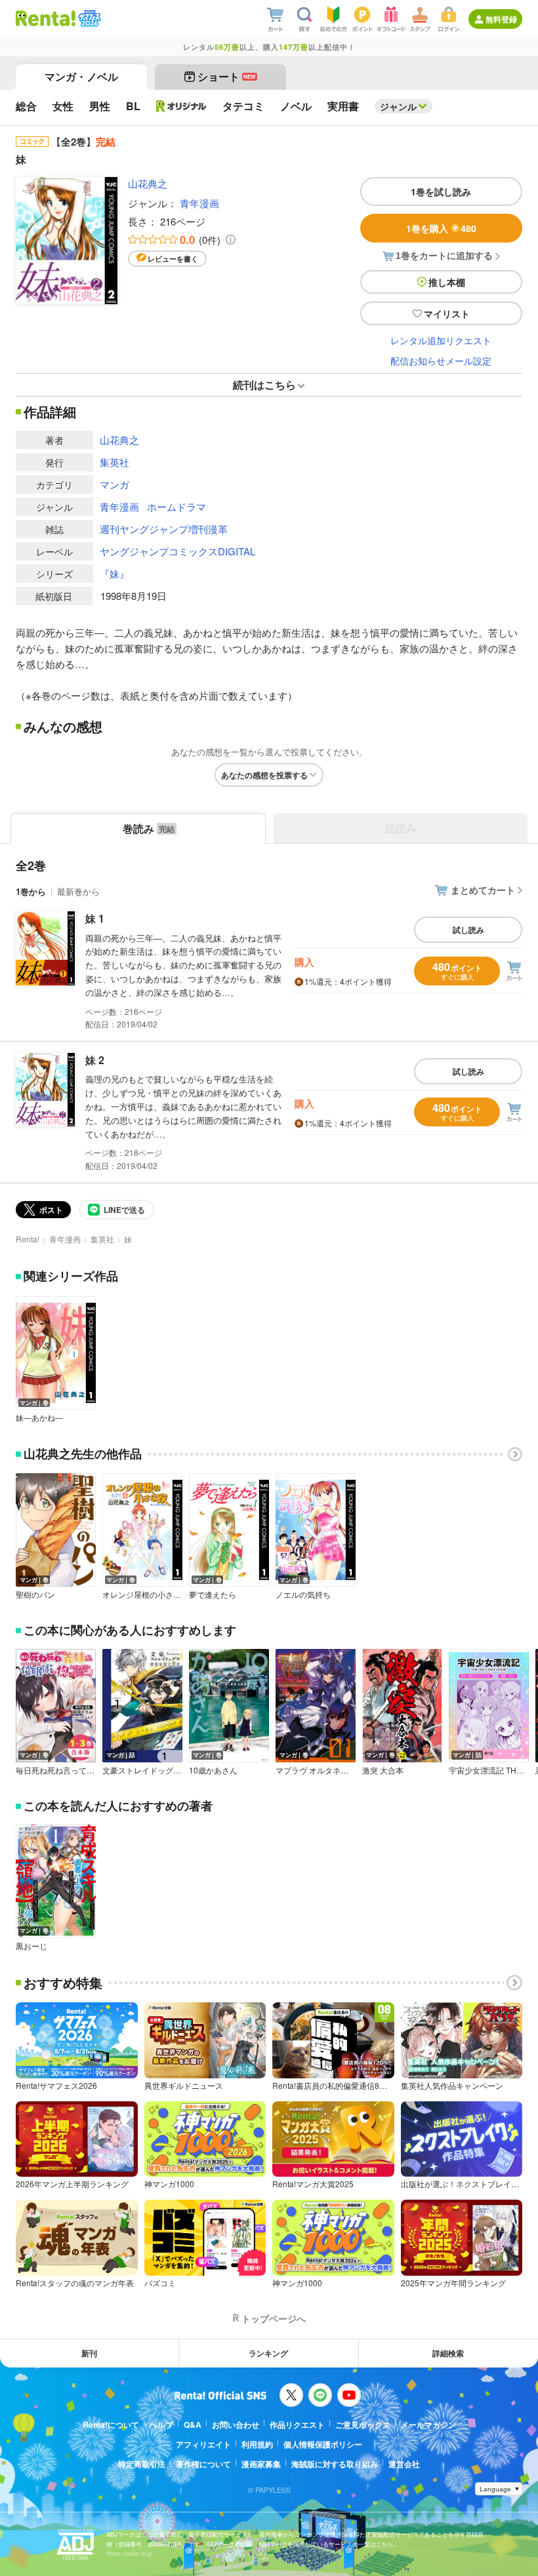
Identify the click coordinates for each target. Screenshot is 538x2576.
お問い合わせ (236, 2425)
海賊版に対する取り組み (335, 2464)
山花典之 (148, 183)
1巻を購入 (441, 228)
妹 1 (95, 918)
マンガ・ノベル (81, 76)
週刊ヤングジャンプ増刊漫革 (164, 529)
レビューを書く (173, 259)
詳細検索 (448, 2353)
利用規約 (257, 2444)
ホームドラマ (176, 506)
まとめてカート (483, 890)
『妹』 (114, 573)
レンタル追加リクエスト (441, 340)
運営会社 (404, 2464)
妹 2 (95, 1060)
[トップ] (46, 18)
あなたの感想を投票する (264, 775)
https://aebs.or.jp (129, 2553)
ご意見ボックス (363, 2425)
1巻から (31, 891)
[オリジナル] (181, 106)
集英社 (114, 462)
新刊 (89, 2353)
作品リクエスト (297, 2425)
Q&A (193, 2425)
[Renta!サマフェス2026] (88, 18)
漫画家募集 (261, 2464)
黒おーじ (31, 1946)
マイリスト (447, 313)
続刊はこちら (264, 385)
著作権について (203, 2464)
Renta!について (111, 2425)
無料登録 (501, 19)
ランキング (268, 2353)
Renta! (28, 1239)
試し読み (468, 930)
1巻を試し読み (441, 191)
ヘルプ (161, 2425)
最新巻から (78, 891)
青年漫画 (199, 203)
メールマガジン (428, 2425)
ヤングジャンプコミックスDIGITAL (177, 551)
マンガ (114, 484)
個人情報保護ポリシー (323, 2444)
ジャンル (398, 106)
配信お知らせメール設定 (441, 361)
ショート (227, 76)
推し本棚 (447, 282)
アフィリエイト (203, 2444)
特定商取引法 (142, 2464)
